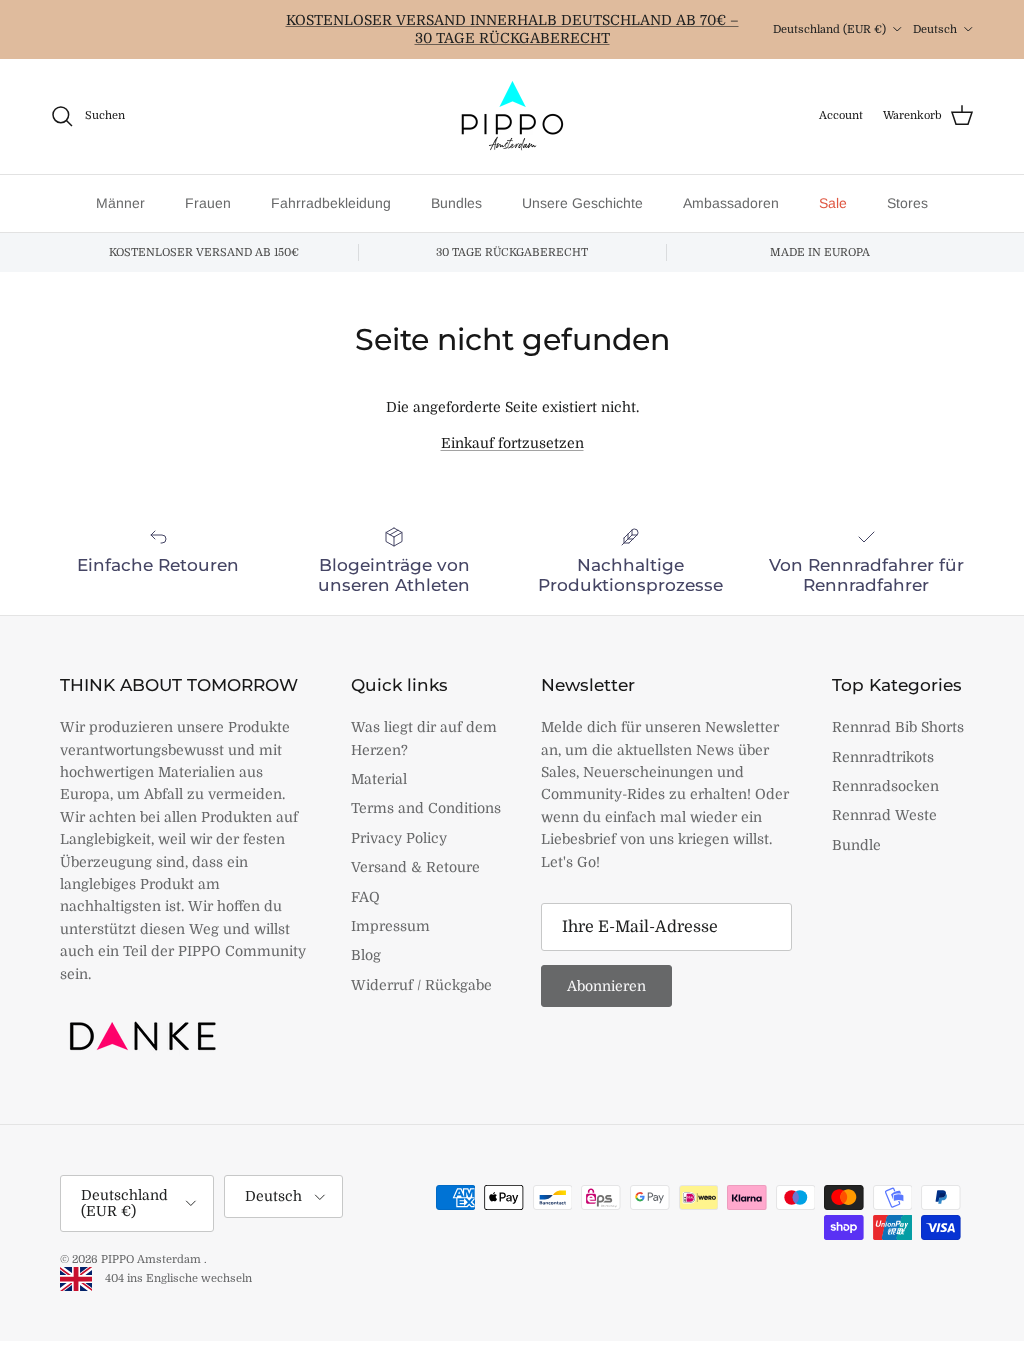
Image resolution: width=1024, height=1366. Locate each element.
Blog (366, 955)
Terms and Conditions (426, 808)
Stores (907, 203)
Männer (120, 203)
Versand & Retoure (415, 867)
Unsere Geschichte (582, 203)
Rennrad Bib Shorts (898, 727)
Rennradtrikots (883, 757)
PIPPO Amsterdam (152, 1259)
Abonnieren (606, 986)
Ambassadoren (731, 203)
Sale (833, 203)
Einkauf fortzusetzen (512, 443)
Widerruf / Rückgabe (421, 985)
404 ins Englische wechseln (174, 1278)
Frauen (208, 203)
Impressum (390, 926)
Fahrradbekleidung (331, 203)
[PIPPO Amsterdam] (512, 116)
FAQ (365, 897)
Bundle (856, 845)
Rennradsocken (885, 786)
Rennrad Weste (884, 815)
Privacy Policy (399, 838)
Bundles (456, 203)
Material (379, 779)
